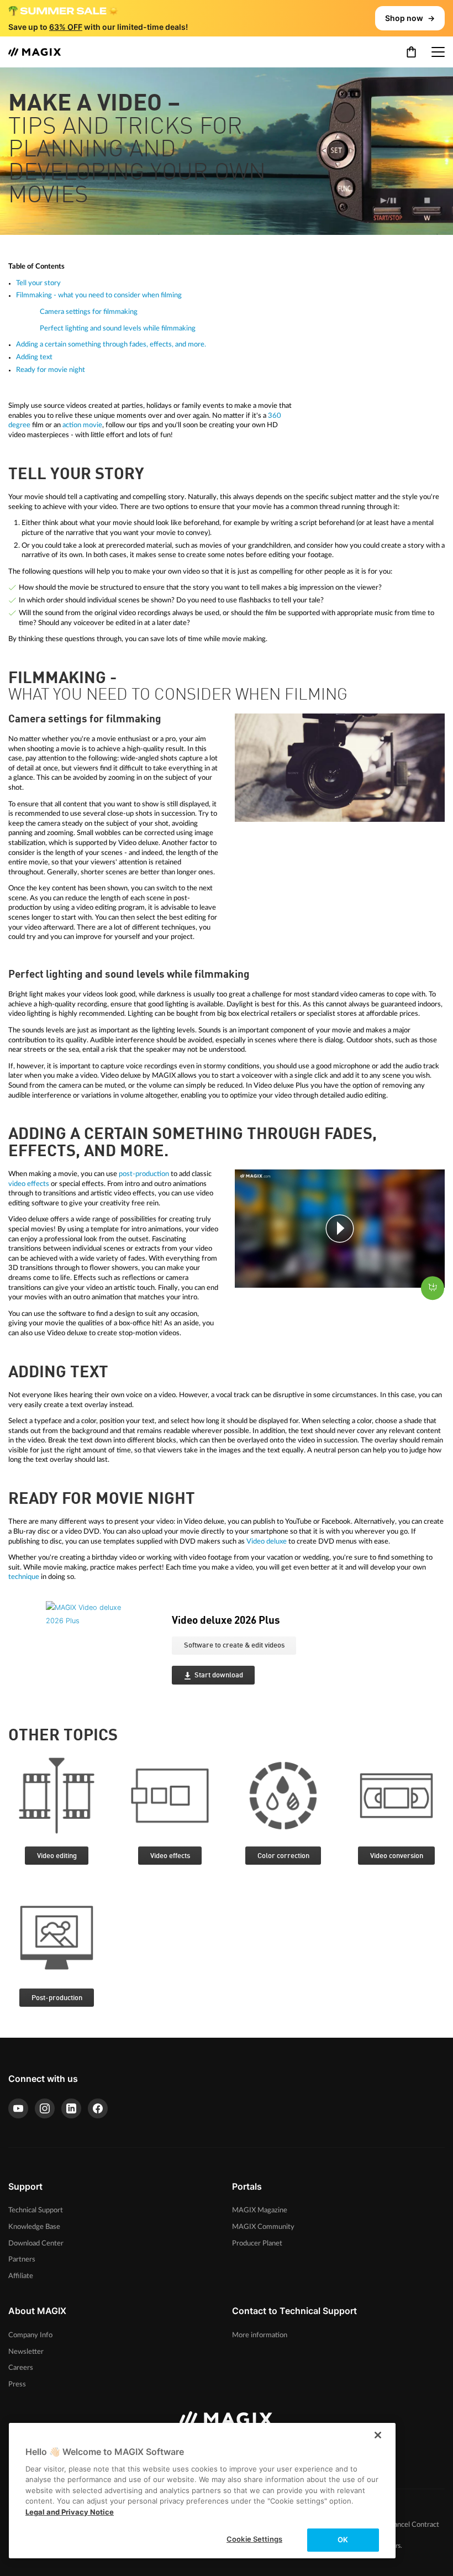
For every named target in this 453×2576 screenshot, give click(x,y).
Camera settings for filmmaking (89, 312)
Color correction (283, 1856)
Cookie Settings (254, 2539)
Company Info (30, 2335)
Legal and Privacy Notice (70, 2512)
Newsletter (26, 2352)
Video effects (170, 1856)
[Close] (378, 2435)
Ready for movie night (51, 370)
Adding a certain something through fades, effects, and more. (111, 344)
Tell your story (38, 283)
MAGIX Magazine (260, 2210)
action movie (82, 425)
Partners (22, 2259)
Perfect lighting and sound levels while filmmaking (118, 328)
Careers (21, 2368)
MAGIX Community (263, 2227)
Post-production (57, 1998)
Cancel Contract (414, 2525)
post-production (144, 1174)
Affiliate (21, 2276)
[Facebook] (98, 2108)
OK (343, 2540)
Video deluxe (267, 1541)
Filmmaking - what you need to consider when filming (99, 295)
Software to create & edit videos (234, 1646)
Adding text (34, 357)
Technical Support (36, 2210)
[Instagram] (45, 2108)
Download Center (36, 2243)
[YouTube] (18, 2108)
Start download (219, 1675)
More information (260, 2335)
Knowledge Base (34, 2227)
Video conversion (397, 1856)
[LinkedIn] (71, 2108)
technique (24, 1577)
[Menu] (438, 52)
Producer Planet (257, 2243)
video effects (29, 1184)
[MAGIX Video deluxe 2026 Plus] (101, 1655)
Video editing (57, 1856)
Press (17, 2384)
